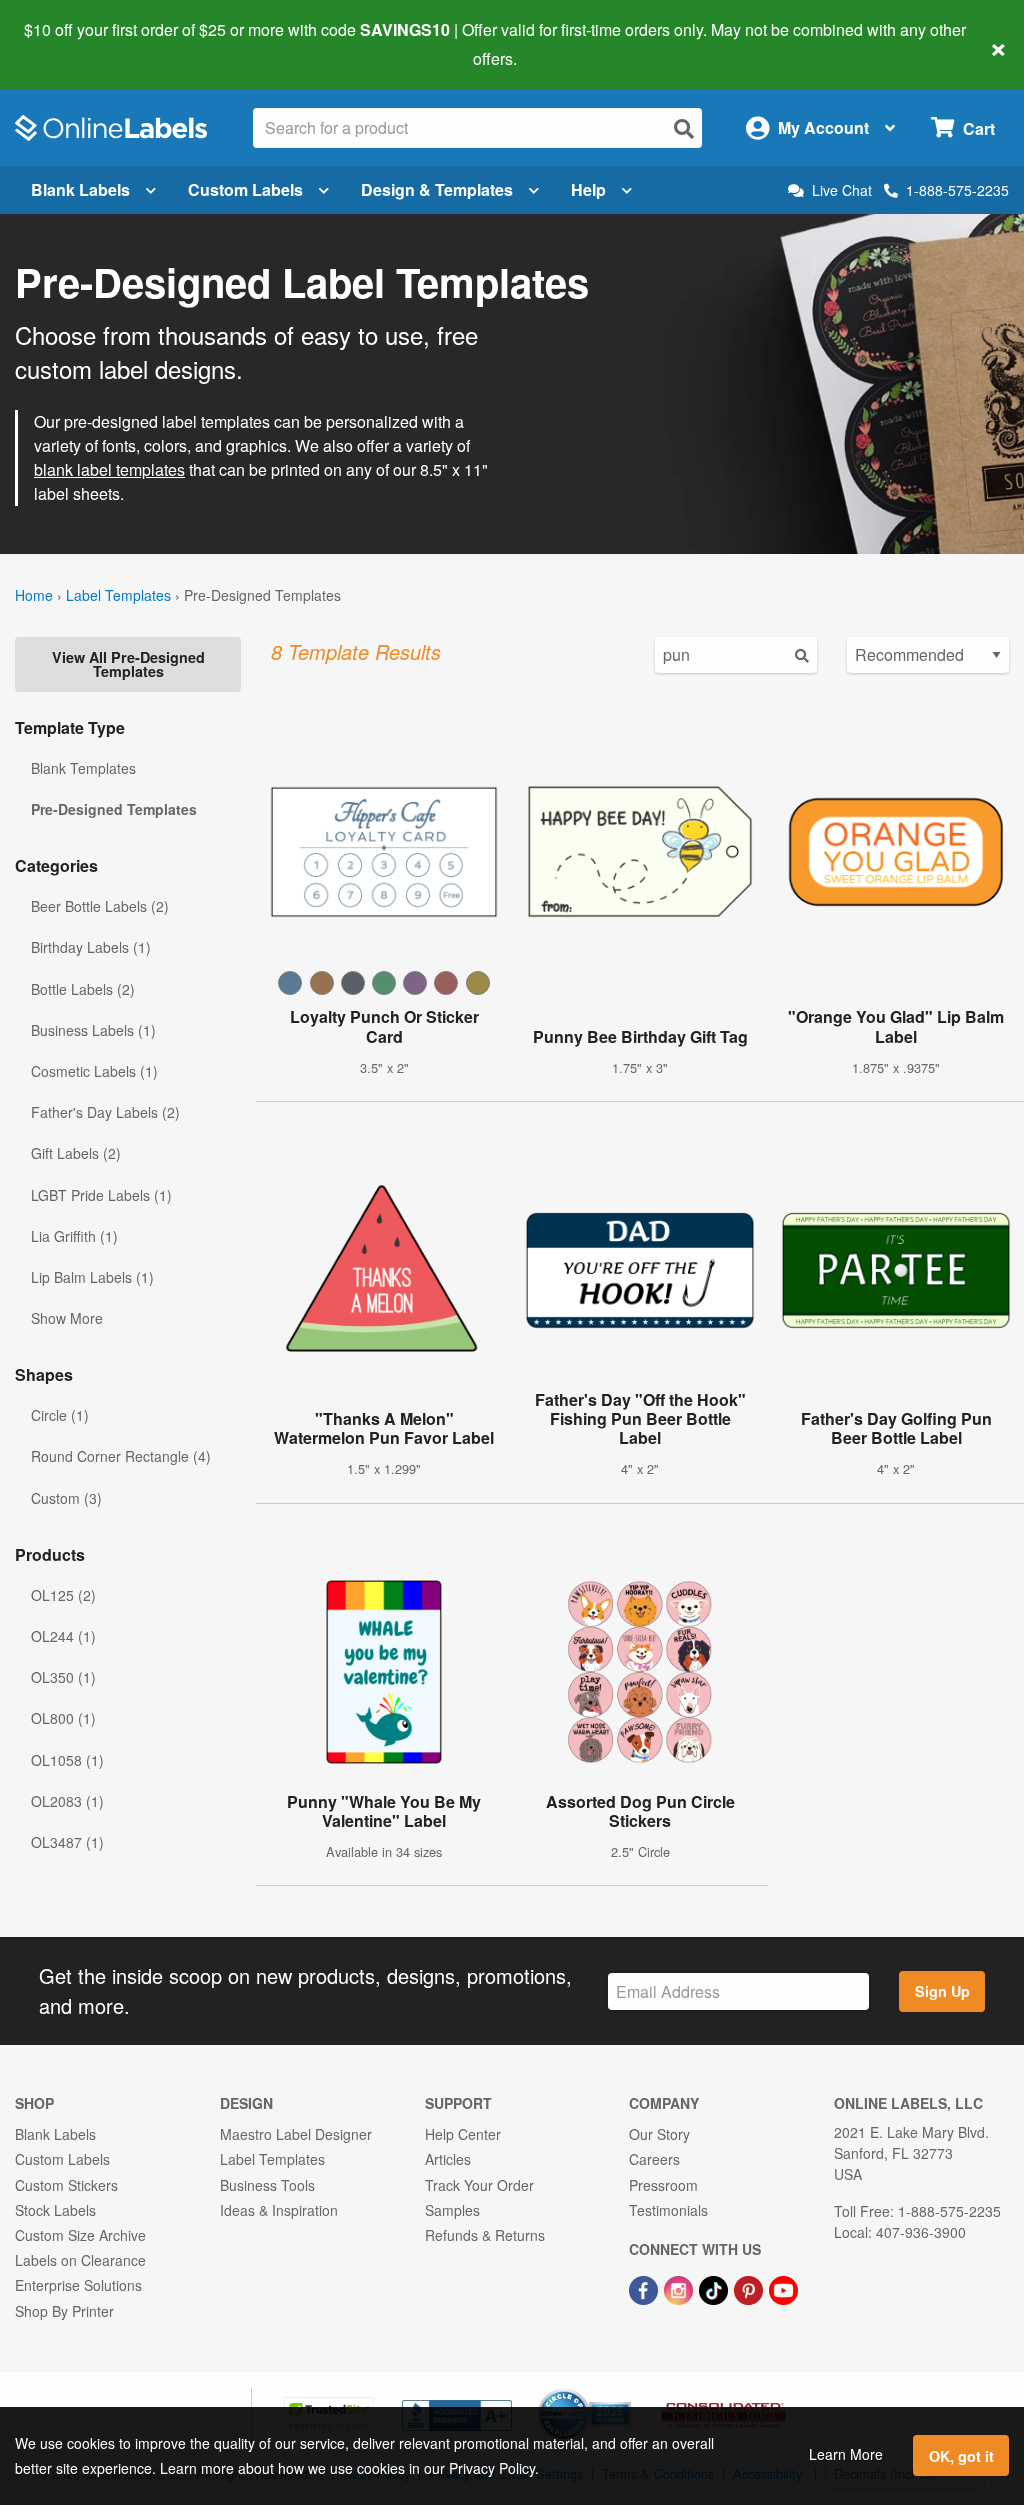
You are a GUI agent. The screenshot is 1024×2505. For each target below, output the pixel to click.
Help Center (463, 2134)
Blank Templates (83, 768)
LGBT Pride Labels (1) (101, 1195)
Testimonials (668, 2210)
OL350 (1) (63, 1677)
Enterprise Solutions (78, 2285)
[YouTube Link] (783, 2288)
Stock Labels (55, 2210)
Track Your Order (479, 2185)
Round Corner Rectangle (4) (121, 1456)
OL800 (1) (63, 1718)
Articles (448, 2159)
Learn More (846, 2454)
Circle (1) (60, 1415)
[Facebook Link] (645, 2288)
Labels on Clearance (80, 2260)
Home (34, 595)
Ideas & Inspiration (279, 2210)
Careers (654, 2159)
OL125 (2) (63, 1595)
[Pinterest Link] (750, 2288)
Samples (452, 2210)
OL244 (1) (63, 1636)
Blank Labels (80, 189)
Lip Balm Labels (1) (92, 1277)
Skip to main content (72, 44)
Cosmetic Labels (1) (94, 1071)
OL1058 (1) (67, 1760)
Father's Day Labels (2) (105, 1112)
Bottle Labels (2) (83, 989)
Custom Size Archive (80, 2235)
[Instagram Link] (680, 2288)
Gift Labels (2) (76, 1153)
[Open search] (684, 128)
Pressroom (663, 2185)
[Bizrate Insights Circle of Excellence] (624, 2391)
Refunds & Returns (485, 2235)
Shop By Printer (64, 2311)
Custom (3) (66, 1498)
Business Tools (267, 2185)
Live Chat (842, 190)
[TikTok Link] (715, 2288)
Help (588, 189)
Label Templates (118, 595)
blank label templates (109, 469)
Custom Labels (245, 189)
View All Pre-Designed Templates (128, 664)
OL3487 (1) (67, 1842)
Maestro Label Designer (296, 2134)
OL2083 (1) (67, 1801)
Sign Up (942, 1991)
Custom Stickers (66, 2185)
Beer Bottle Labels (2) (100, 906)
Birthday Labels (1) (91, 947)
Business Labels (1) (93, 1030)
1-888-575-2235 (957, 190)
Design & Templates (437, 189)
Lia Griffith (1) (74, 1236)
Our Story (659, 2134)
